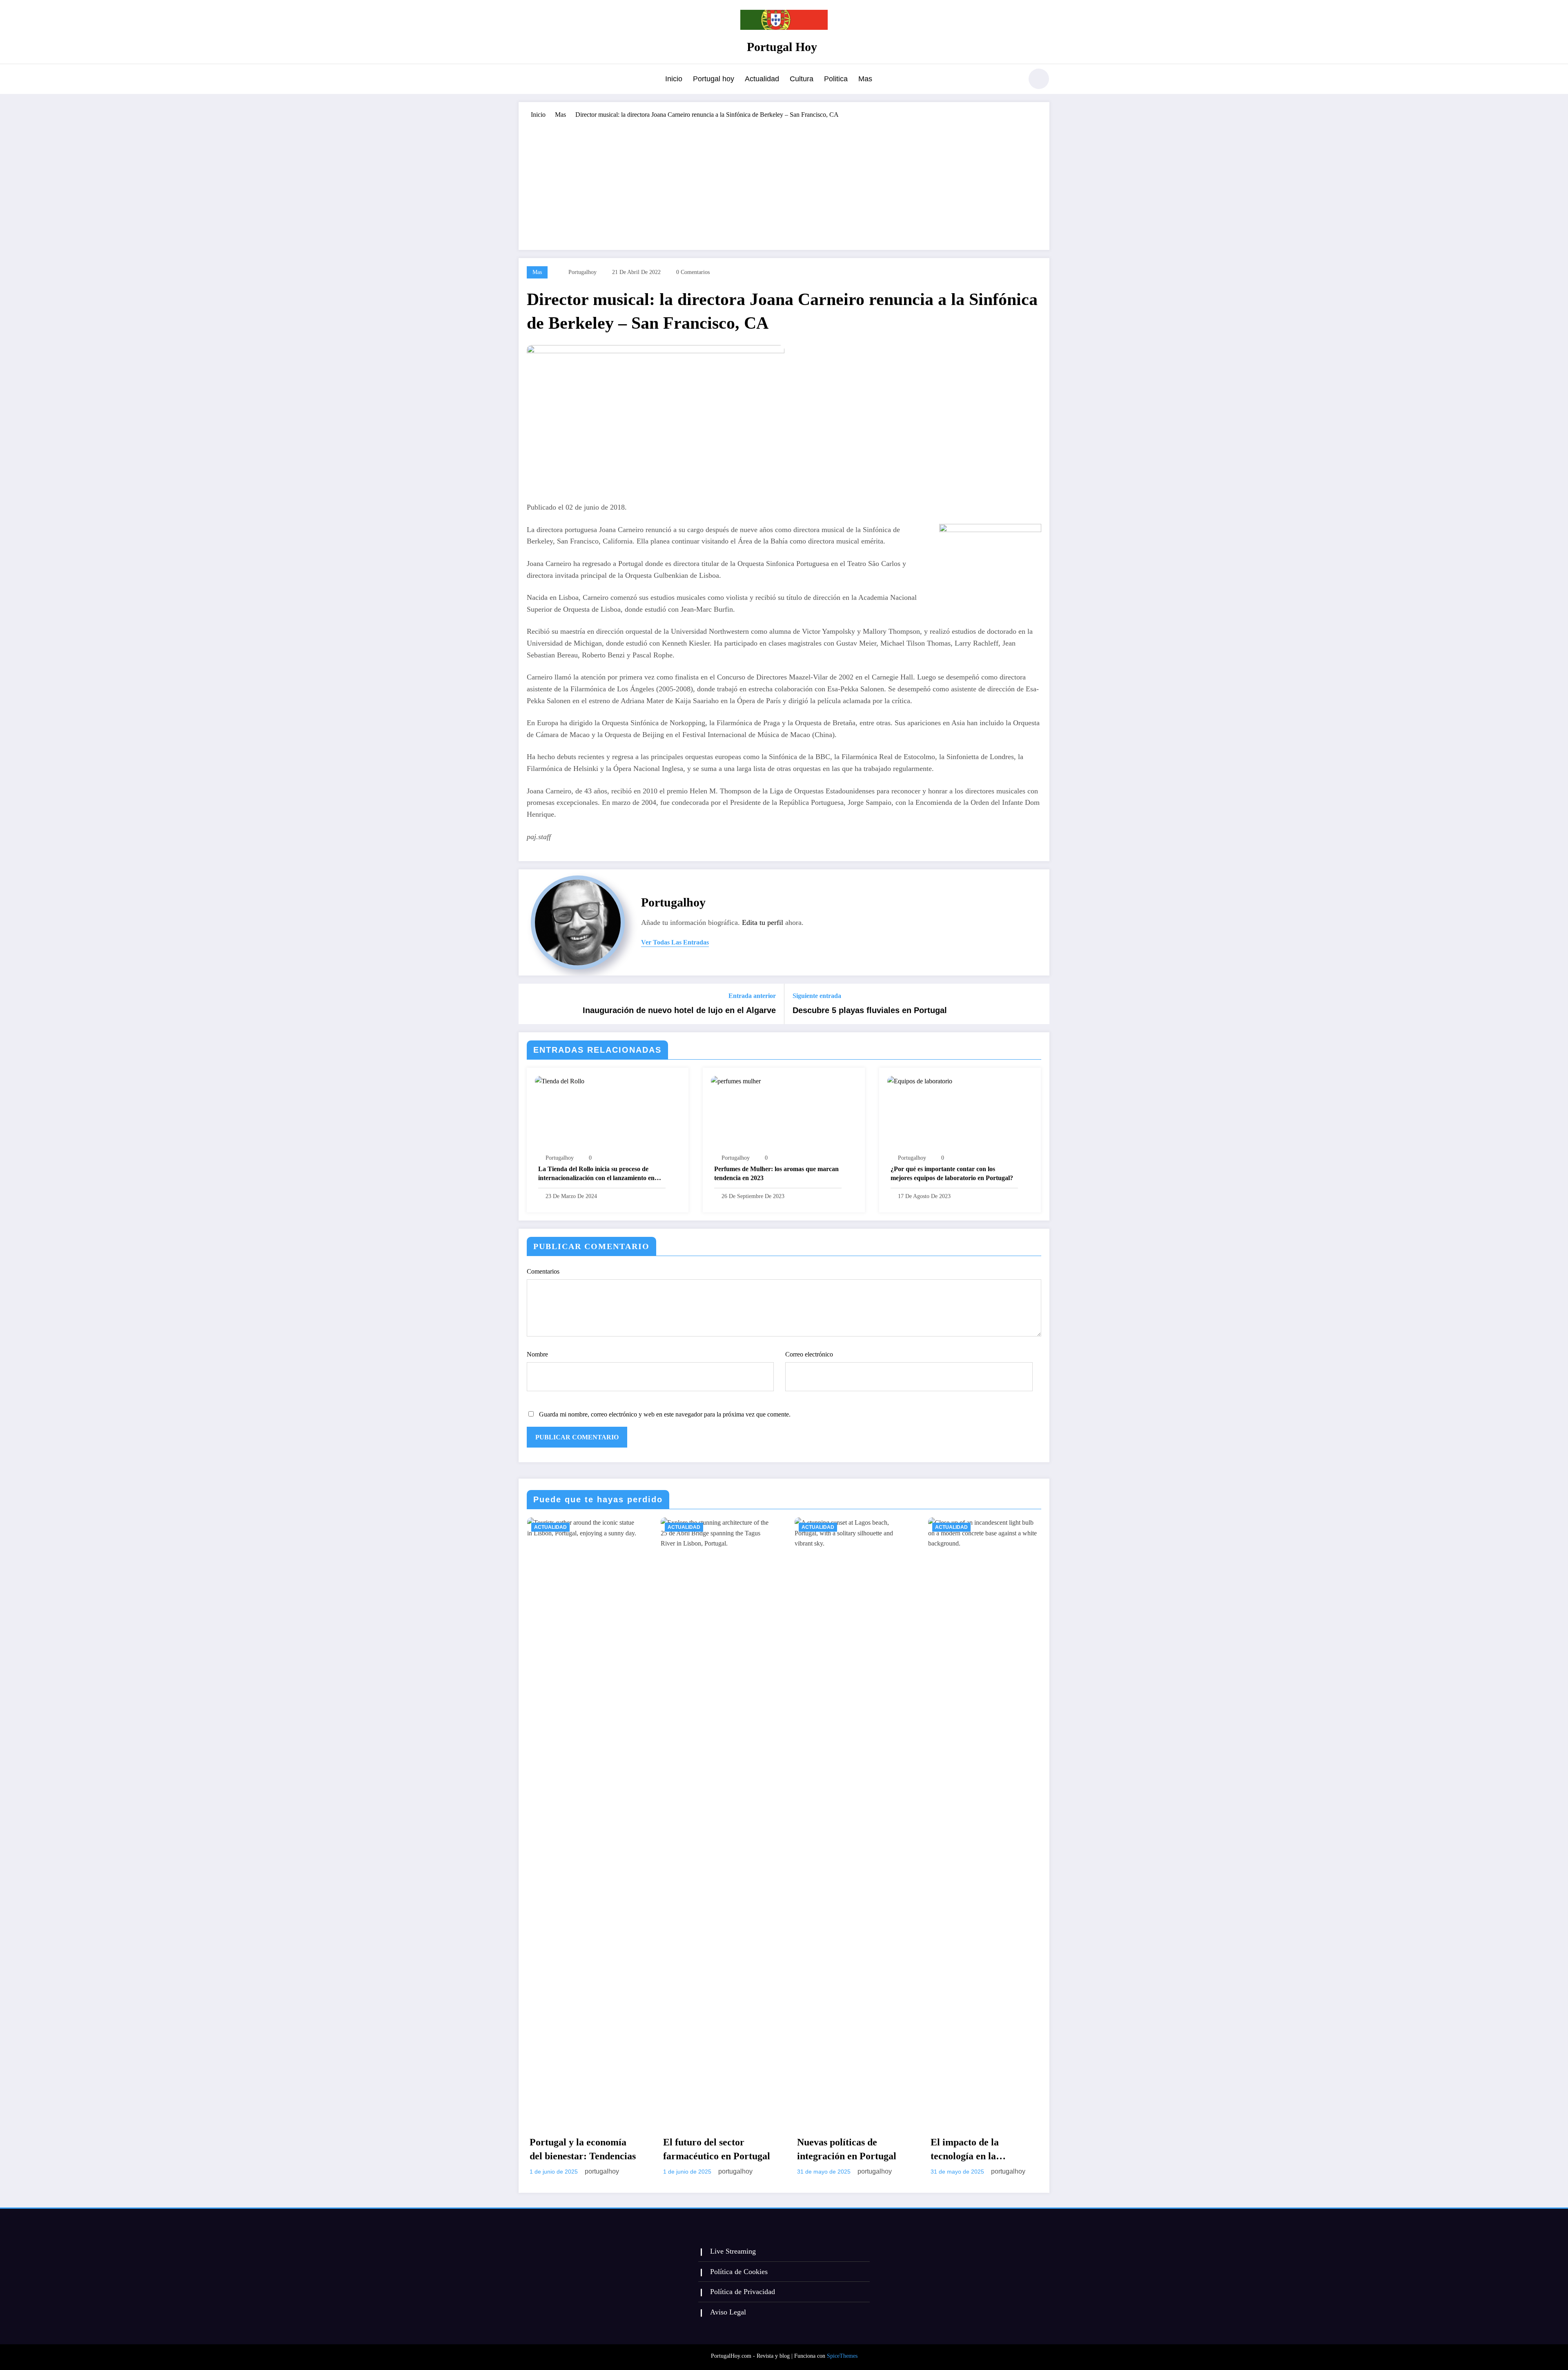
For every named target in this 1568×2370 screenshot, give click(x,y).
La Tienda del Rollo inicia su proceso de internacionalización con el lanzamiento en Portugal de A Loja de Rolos (596, 1174)
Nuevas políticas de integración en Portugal (847, 2149)
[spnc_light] (1039, 79)
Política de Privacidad (743, 2292)
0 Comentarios (693, 272)
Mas (865, 79)
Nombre (537, 1354)
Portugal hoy (714, 79)
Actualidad (762, 79)
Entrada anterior (752, 996)
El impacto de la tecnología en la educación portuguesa (976, 2150)
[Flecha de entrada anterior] (530, 1004)
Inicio (674, 79)
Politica (836, 79)
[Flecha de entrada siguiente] (1038, 1004)
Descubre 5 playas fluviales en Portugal (870, 1010)
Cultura (802, 79)
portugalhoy (582, 272)
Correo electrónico (809, 1354)
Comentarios (543, 1271)
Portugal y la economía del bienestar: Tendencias (583, 2149)
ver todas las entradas (675, 942)
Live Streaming (733, 2251)
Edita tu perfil (763, 922)
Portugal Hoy (782, 47)
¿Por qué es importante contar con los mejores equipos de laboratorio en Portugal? (952, 1173)
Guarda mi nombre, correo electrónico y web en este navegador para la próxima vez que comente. (665, 1414)
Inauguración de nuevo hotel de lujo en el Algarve (679, 1010)
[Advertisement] (784, 180)
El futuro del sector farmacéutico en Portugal (717, 2149)
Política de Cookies (739, 2272)
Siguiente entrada (817, 996)
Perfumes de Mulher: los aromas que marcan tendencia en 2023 (776, 1173)
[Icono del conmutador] (525, 80)
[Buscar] (1012, 80)
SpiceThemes (842, 2356)
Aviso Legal (728, 2312)
